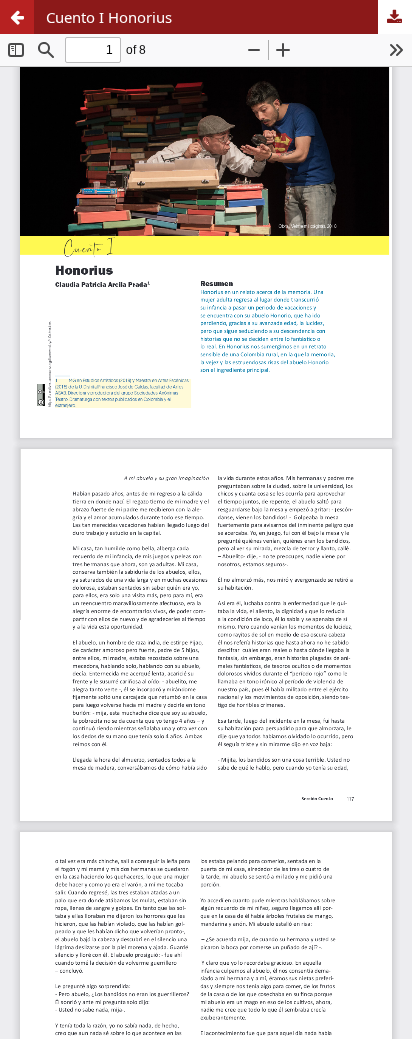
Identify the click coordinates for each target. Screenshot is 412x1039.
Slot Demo (39, 337)
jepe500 (29, 545)
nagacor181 (45, 421)
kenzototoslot (53, 296)
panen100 (37, 504)
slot (14, 1009)
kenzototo (39, 88)
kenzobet (35, 46)
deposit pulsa (51, 379)
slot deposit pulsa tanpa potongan (130, 968)
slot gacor (38, 171)
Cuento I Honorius (109, 17)
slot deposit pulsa (67, 254)
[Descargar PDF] (395, 17)
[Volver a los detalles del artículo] (17, 17)
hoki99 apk (41, 629)
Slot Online (41, 462)
